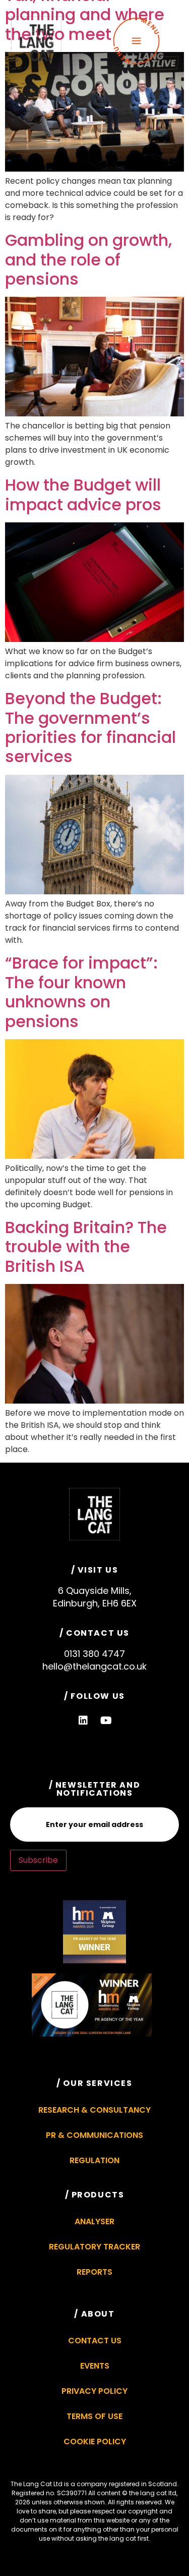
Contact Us (95, 2341)
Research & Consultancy (94, 2110)
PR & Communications (94, 2135)
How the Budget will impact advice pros (83, 494)
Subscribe (38, 1860)
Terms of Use (94, 2416)
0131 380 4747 (94, 1654)
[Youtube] (106, 1721)
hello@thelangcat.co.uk (94, 1666)
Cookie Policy (95, 2441)
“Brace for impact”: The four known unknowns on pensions (81, 992)
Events (95, 2366)
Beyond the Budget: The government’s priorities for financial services (90, 727)
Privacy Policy (94, 2391)
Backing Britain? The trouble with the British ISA (86, 1247)
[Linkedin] (83, 1721)
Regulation (94, 2160)
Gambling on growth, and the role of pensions (88, 259)
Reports (94, 2272)
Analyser (94, 2221)
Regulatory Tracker (94, 2247)
